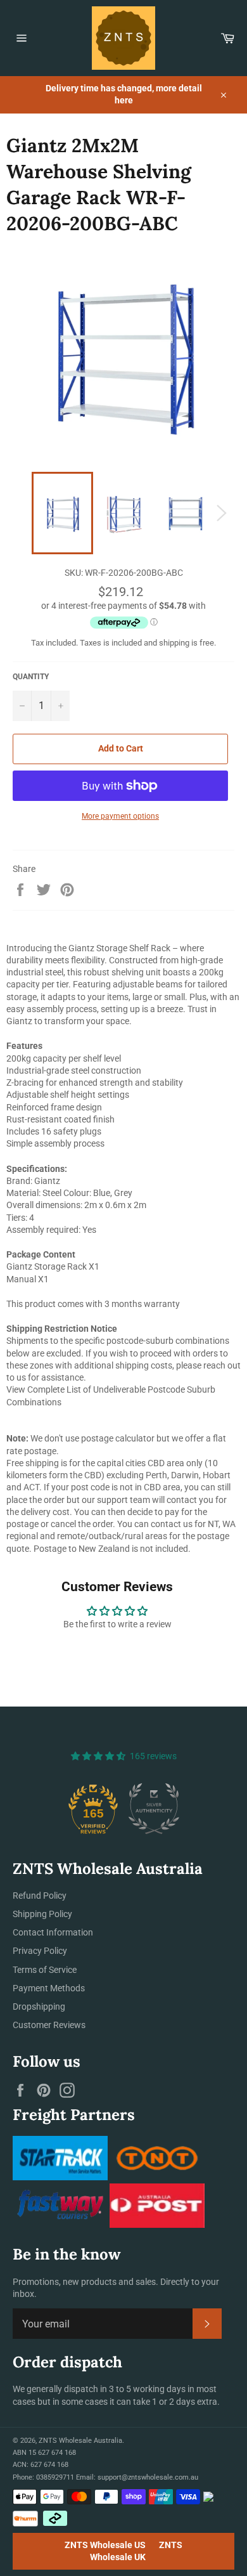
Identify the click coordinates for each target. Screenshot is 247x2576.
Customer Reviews (49, 2025)
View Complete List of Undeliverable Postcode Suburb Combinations (111, 1395)
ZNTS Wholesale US (105, 2545)
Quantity (31, 677)
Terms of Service (45, 1970)
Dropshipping (39, 2007)
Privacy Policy (40, 1951)
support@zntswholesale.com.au (148, 2477)
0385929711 (55, 2477)
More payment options (120, 816)
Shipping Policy (42, 1914)
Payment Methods (49, 1988)
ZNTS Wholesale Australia (80, 2441)
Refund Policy (40, 1896)
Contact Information (53, 1932)
